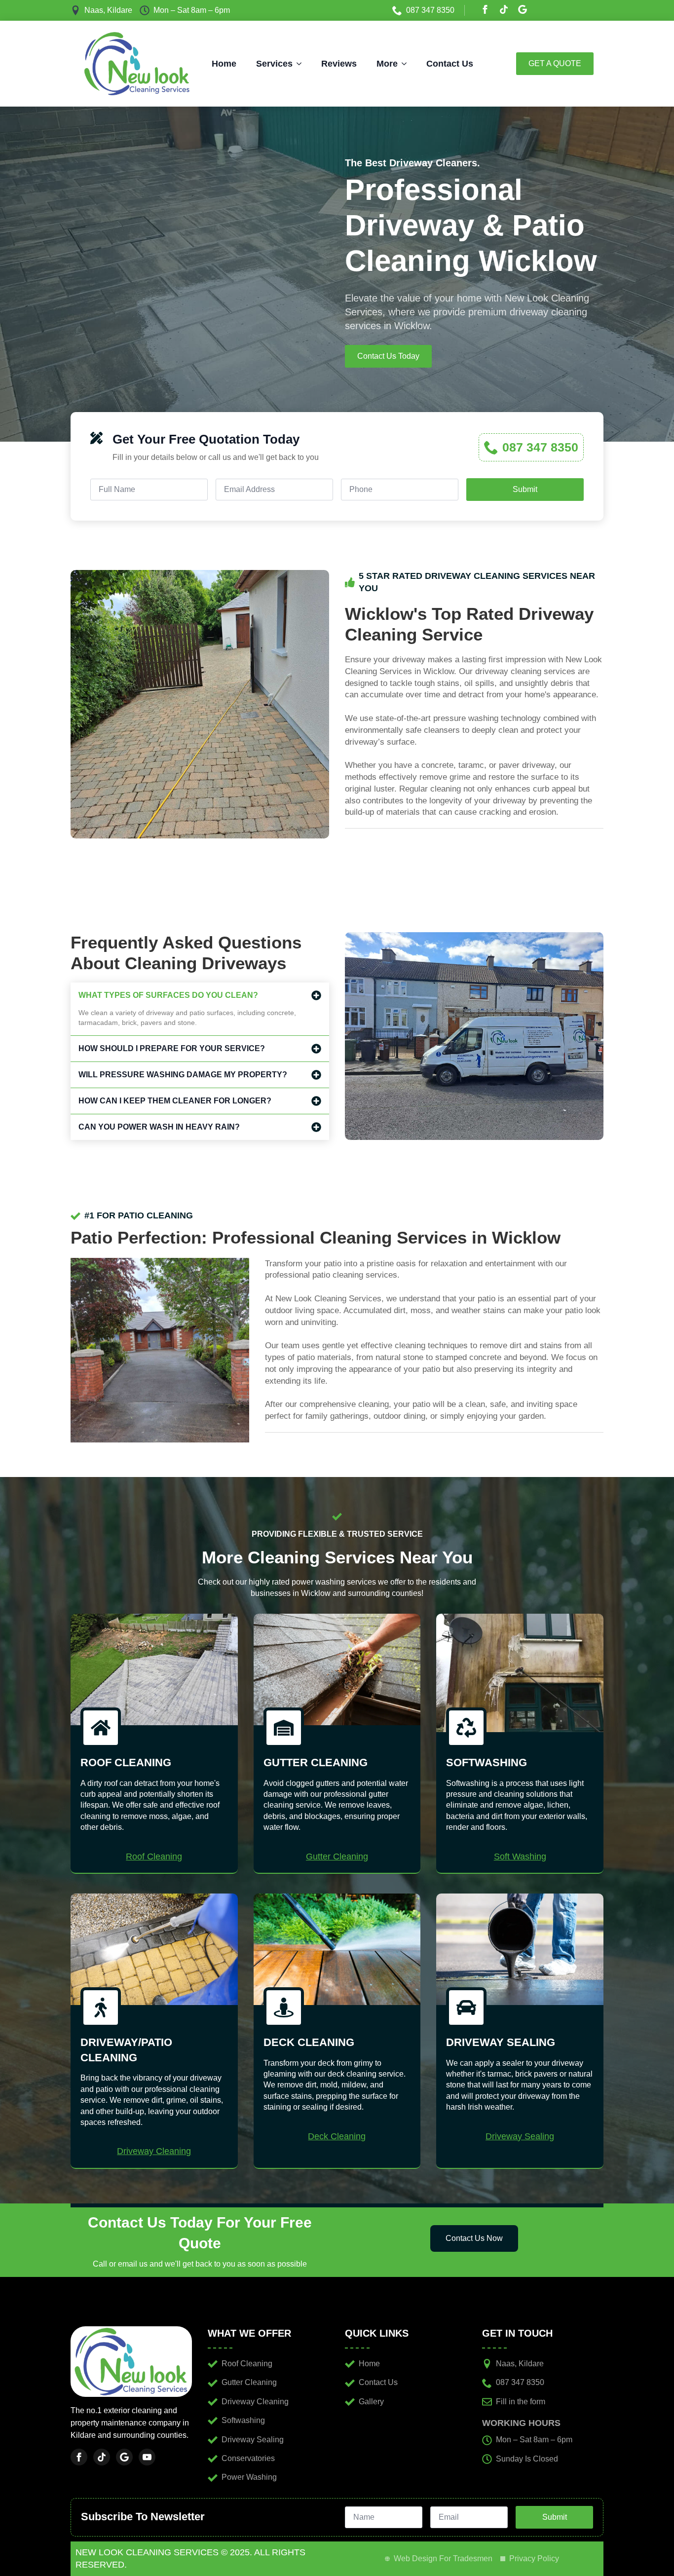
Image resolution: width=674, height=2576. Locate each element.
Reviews (339, 64)
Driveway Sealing (520, 2136)
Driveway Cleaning (154, 2151)
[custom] (504, 9)
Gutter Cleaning (337, 1856)
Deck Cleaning (337, 2136)
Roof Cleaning (154, 1856)
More (387, 64)
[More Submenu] (407, 64)
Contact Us (450, 64)
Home (224, 64)
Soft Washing (520, 1856)
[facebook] (485, 9)
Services (274, 64)
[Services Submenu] (302, 64)
